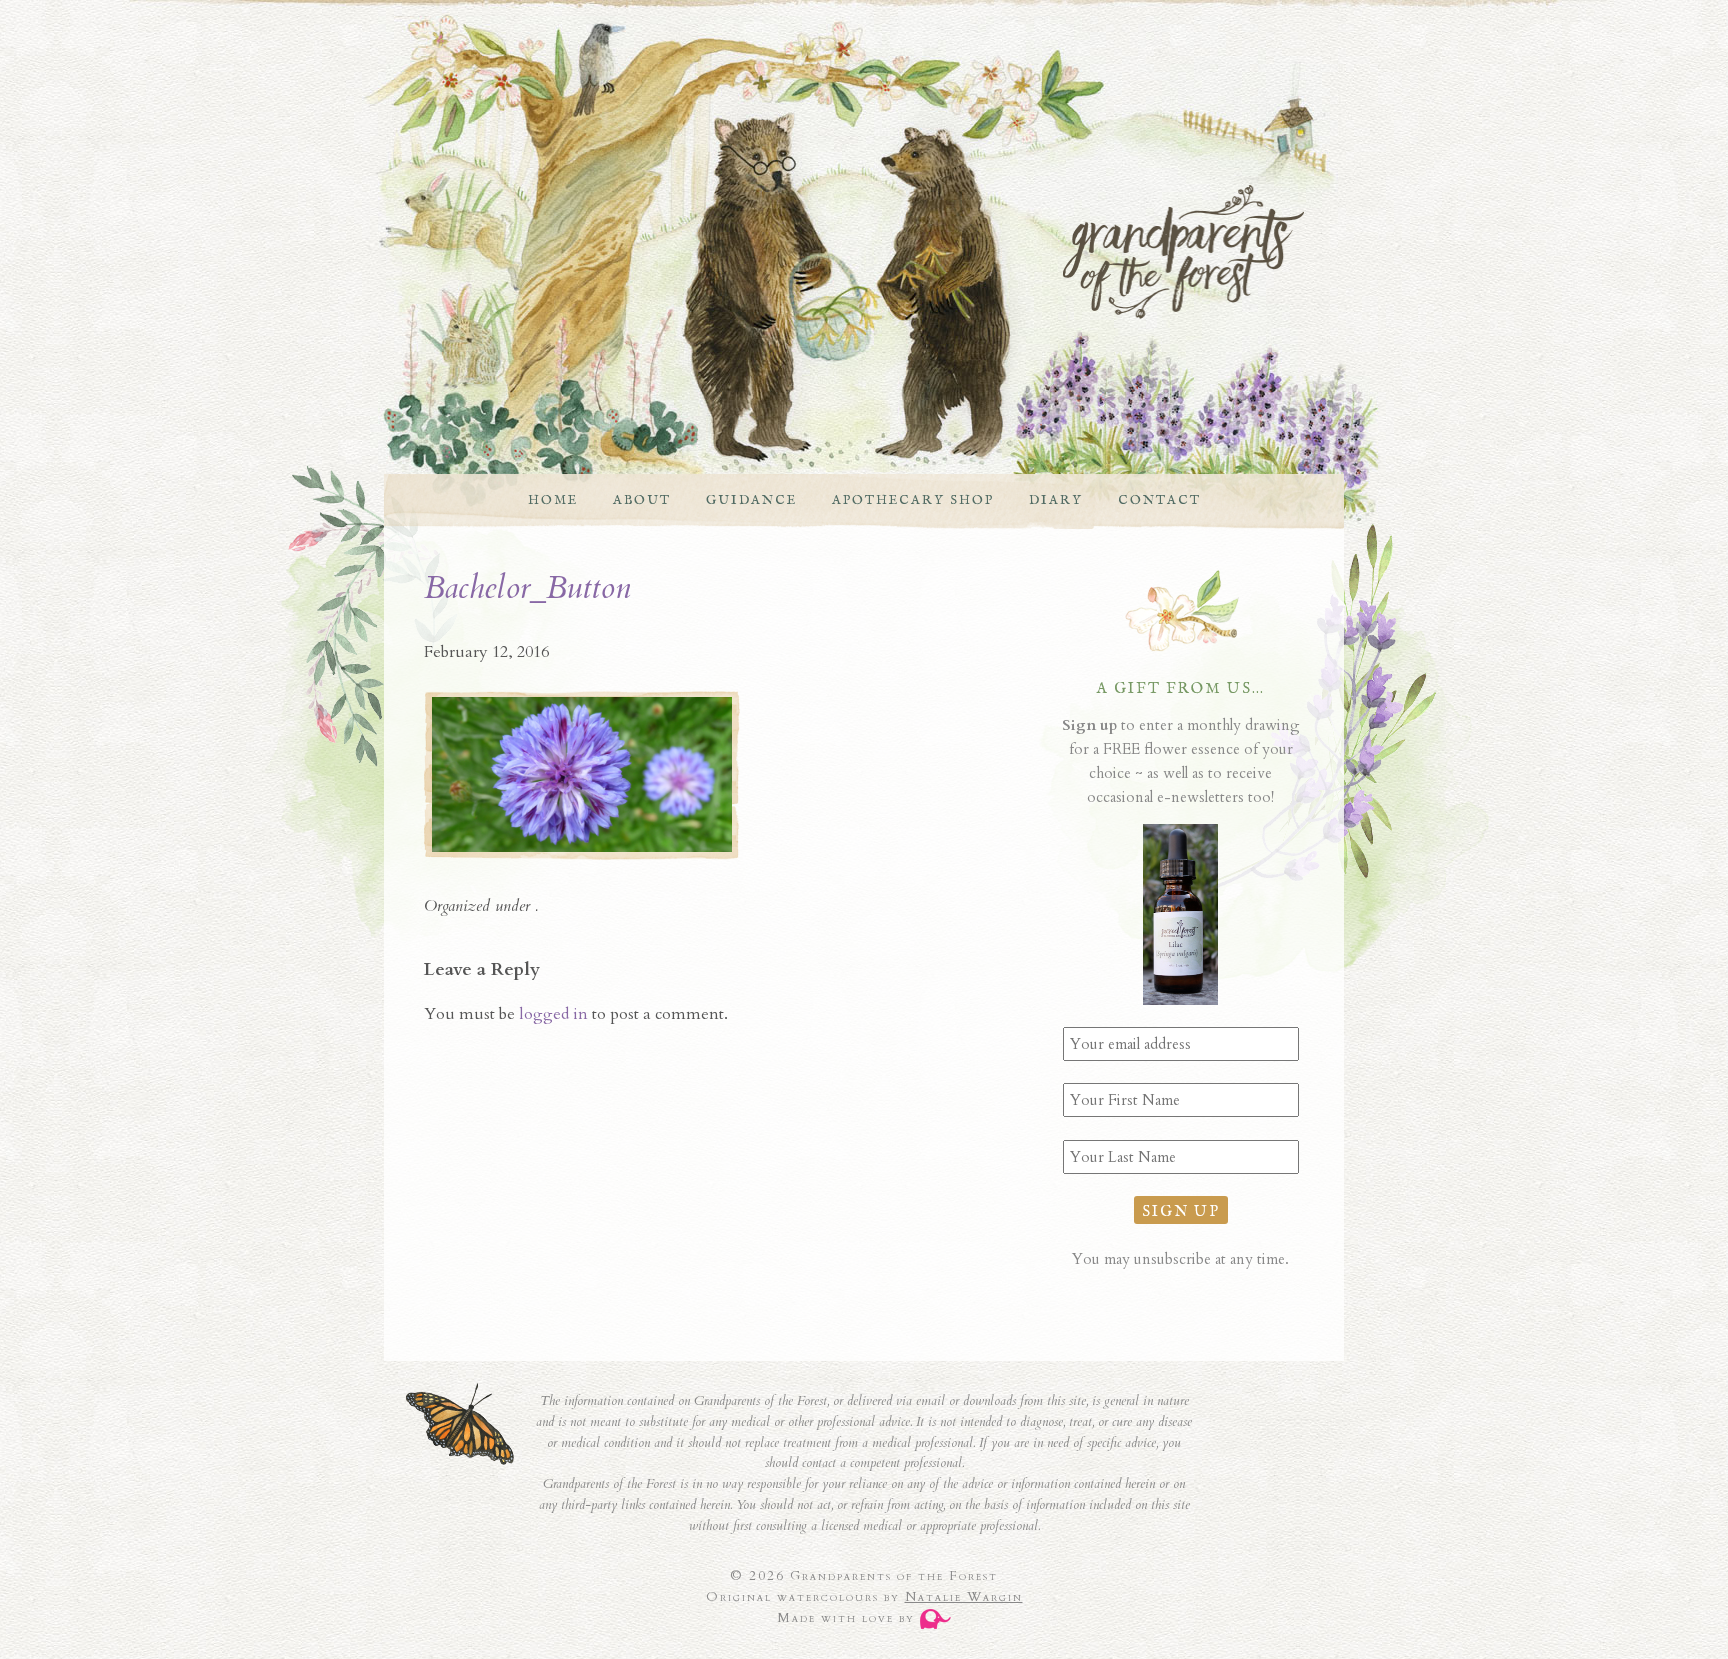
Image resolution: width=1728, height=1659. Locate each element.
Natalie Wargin (964, 1597)
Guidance (751, 500)
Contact (1159, 500)
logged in (553, 1014)
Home (553, 500)
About (642, 500)
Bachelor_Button (527, 588)
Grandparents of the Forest (844, 252)
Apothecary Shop (913, 500)
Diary (1056, 500)
